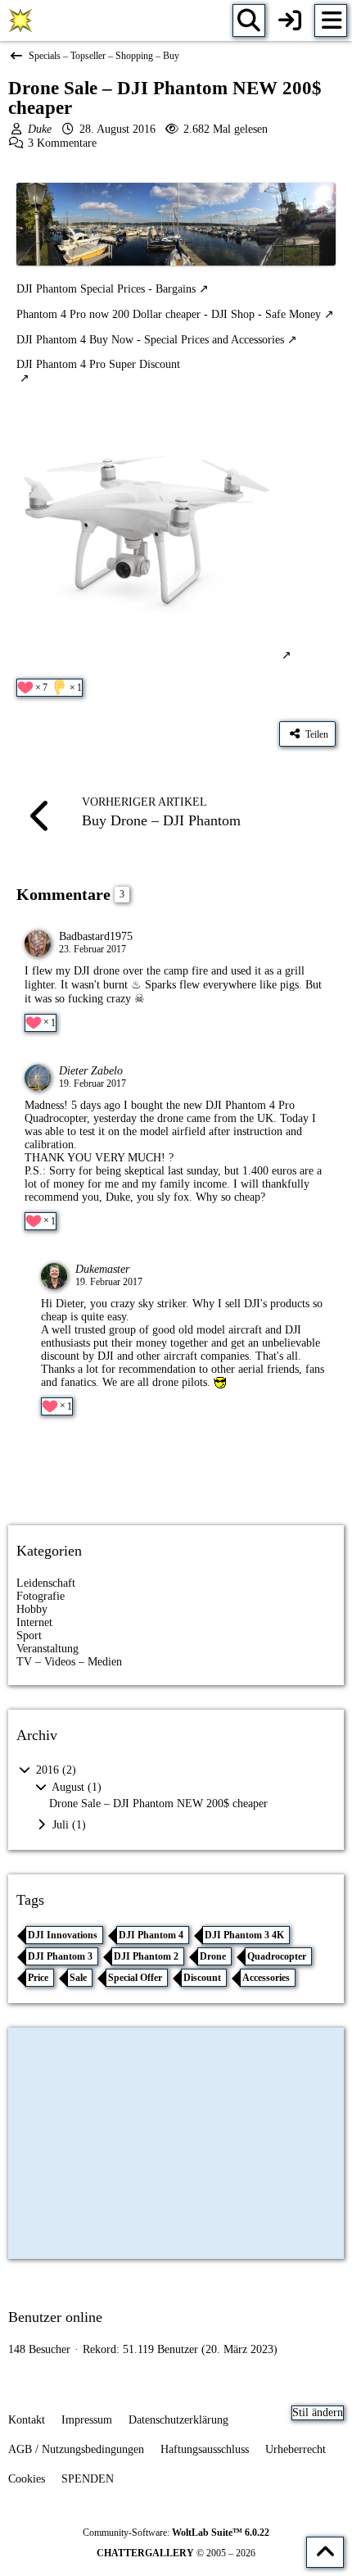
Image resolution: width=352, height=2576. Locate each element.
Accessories (266, 1978)
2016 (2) (54, 1770)
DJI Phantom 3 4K (244, 1935)
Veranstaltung (47, 1649)
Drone (213, 1956)
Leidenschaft (46, 1583)
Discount (202, 1978)
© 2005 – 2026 (176, 2553)
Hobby (32, 1609)
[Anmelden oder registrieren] (290, 20)
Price (38, 1978)
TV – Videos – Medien (69, 1662)
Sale (78, 1978)
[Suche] (249, 20)
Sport (29, 1636)
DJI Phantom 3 (60, 1956)
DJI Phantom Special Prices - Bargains (106, 289)
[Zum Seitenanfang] (325, 2552)
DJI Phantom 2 (146, 1956)
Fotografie (41, 1596)
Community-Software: (176, 2533)
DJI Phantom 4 (151, 1935)
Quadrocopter (277, 1956)
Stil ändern (318, 2412)
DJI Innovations (63, 1935)
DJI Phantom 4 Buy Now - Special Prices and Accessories (150, 340)
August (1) (75, 1787)
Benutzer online (55, 2317)
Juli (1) (68, 1825)
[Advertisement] (176, 1477)
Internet (34, 1622)
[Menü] (331, 20)
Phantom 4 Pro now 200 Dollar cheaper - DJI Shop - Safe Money (169, 314)
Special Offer (135, 1978)
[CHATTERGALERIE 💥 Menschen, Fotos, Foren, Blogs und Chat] (20, 20)
